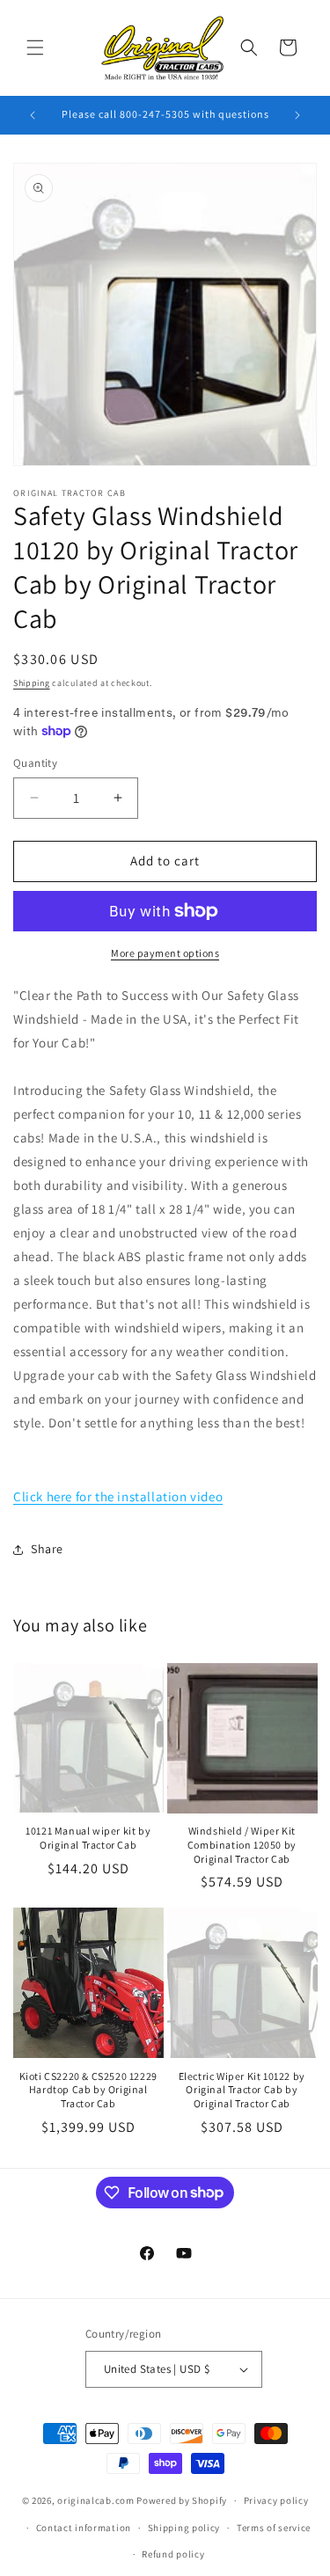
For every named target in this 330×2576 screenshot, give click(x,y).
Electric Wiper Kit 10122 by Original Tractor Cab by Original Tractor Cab (242, 2090)
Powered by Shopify (182, 2500)
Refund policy (173, 2554)
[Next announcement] (297, 115)
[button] (35, 47)
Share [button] (47, 1549)
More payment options (165, 953)
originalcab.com (96, 2500)
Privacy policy (276, 2500)
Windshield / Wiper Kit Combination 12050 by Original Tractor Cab (242, 1844)
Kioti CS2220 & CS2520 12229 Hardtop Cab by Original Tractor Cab (88, 2090)
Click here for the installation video (118, 1496)
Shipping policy (184, 2528)
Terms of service (274, 2528)
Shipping (32, 683)
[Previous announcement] (33, 115)
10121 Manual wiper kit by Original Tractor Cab (88, 1838)
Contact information (84, 2528)
